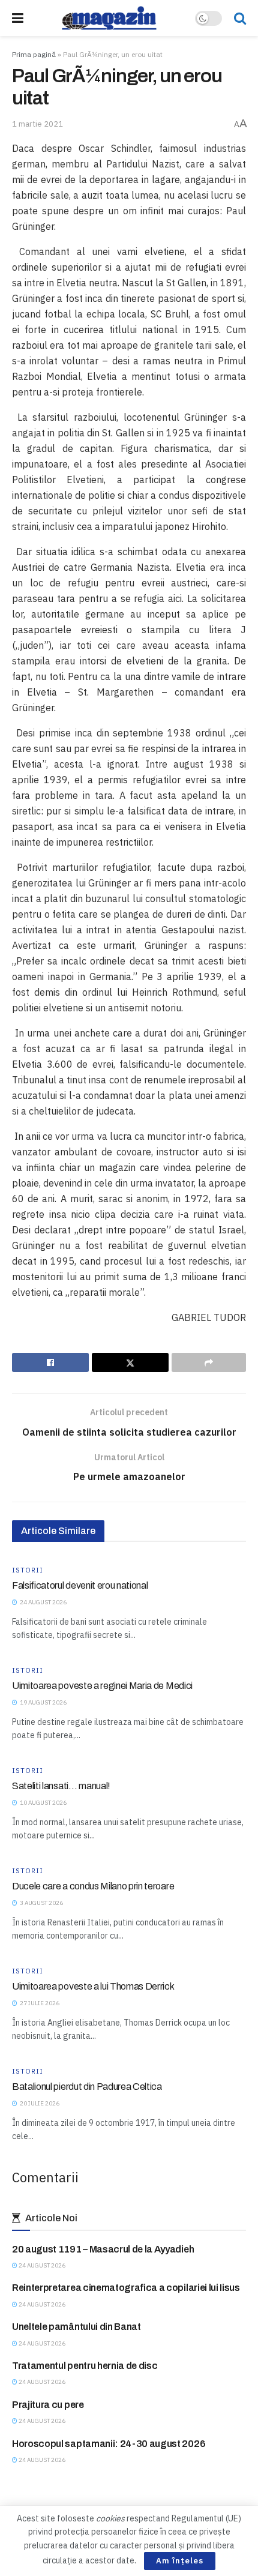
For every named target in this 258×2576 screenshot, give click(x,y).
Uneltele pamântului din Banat (76, 2327)
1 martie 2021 (37, 124)
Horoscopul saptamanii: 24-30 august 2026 (109, 2444)
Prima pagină (34, 54)
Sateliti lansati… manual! (61, 1786)
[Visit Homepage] (109, 18)
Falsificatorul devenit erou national (80, 1585)
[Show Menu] (18, 18)
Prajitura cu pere (48, 2405)
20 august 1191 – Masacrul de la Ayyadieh (103, 2249)
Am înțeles (180, 2561)
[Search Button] (240, 18)
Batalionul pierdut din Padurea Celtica (87, 2087)
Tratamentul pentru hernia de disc (85, 2366)
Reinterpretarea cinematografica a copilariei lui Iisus (126, 2288)
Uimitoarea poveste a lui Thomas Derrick (93, 1986)
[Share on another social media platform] (209, 1362)
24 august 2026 (41, 2265)
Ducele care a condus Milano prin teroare (93, 1886)
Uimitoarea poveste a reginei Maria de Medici (102, 1686)
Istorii (28, 1570)
